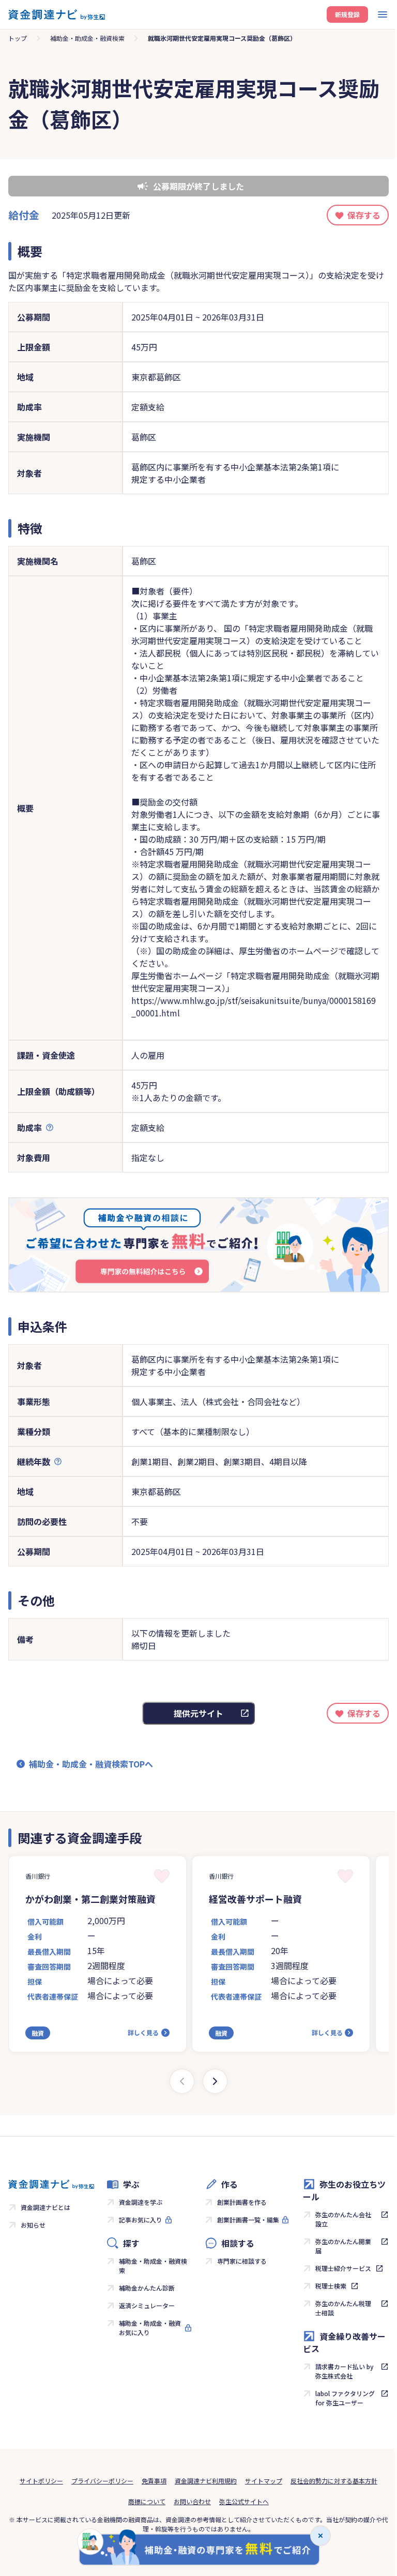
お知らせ (33, 2225)
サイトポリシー (41, 2481)
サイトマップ (264, 2481)
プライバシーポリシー (102, 2481)
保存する (364, 215)
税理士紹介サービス (343, 2268)
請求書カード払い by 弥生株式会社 (345, 2371)
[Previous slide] (182, 2081)
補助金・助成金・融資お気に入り (150, 2328)
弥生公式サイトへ (244, 2501)
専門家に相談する (242, 2261)
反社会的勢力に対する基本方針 (334, 2481)
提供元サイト (198, 1713)
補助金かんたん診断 (147, 2288)
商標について (147, 2501)
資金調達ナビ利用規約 (206, 2481)
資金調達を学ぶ (141, 2202)
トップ (18, 38)
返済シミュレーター (147, 2305)
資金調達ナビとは (45, 2207)
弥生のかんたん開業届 (343, 2246)
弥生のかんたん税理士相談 (343, 2308)
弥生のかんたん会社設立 (343, 2219)
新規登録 (347, 14)
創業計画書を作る (242, 2202)
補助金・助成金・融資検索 (87, 38)
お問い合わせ (192, 2501)
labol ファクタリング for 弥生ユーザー (345, 2398)
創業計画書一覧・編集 (248, 2220)
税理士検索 (331, 2286)
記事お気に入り (141, 2220)
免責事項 (154, 2481)
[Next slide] (215, 2081)
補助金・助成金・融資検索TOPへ (91, 1764)
